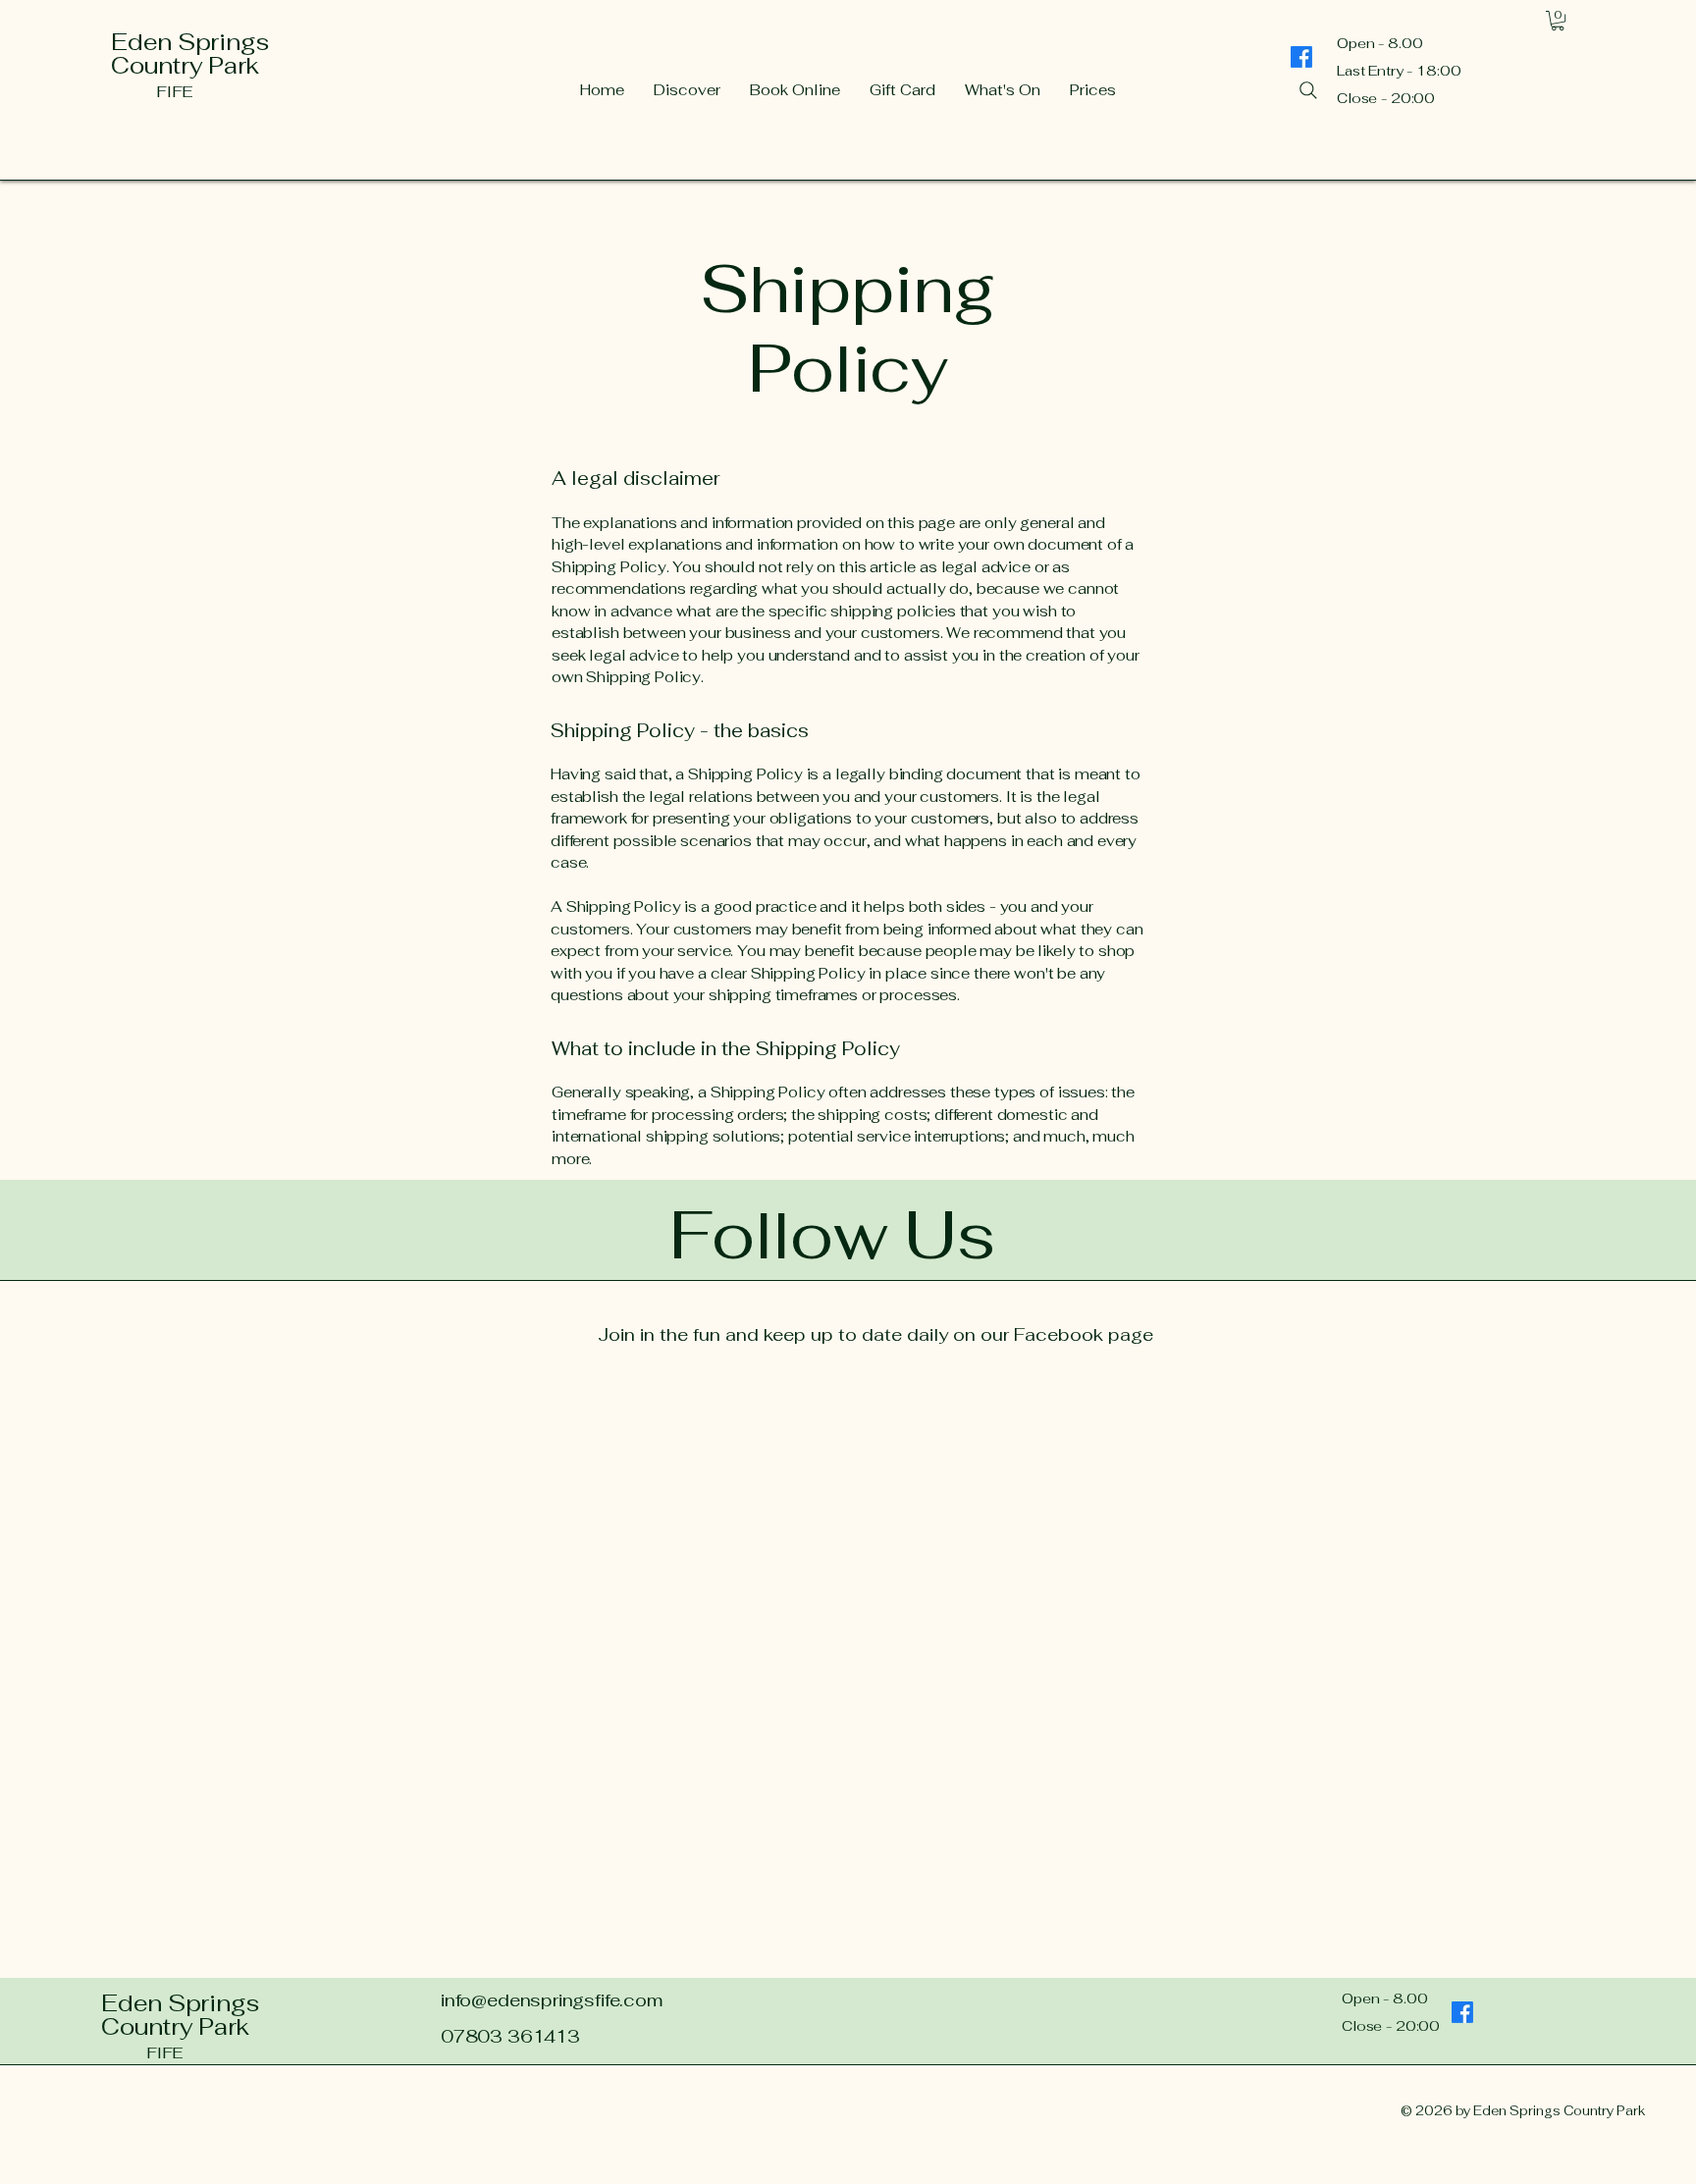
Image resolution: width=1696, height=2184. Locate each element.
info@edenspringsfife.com (552, 2000)
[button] (1558, 21)
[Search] (1308, 90)
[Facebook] (1462, 2012)
